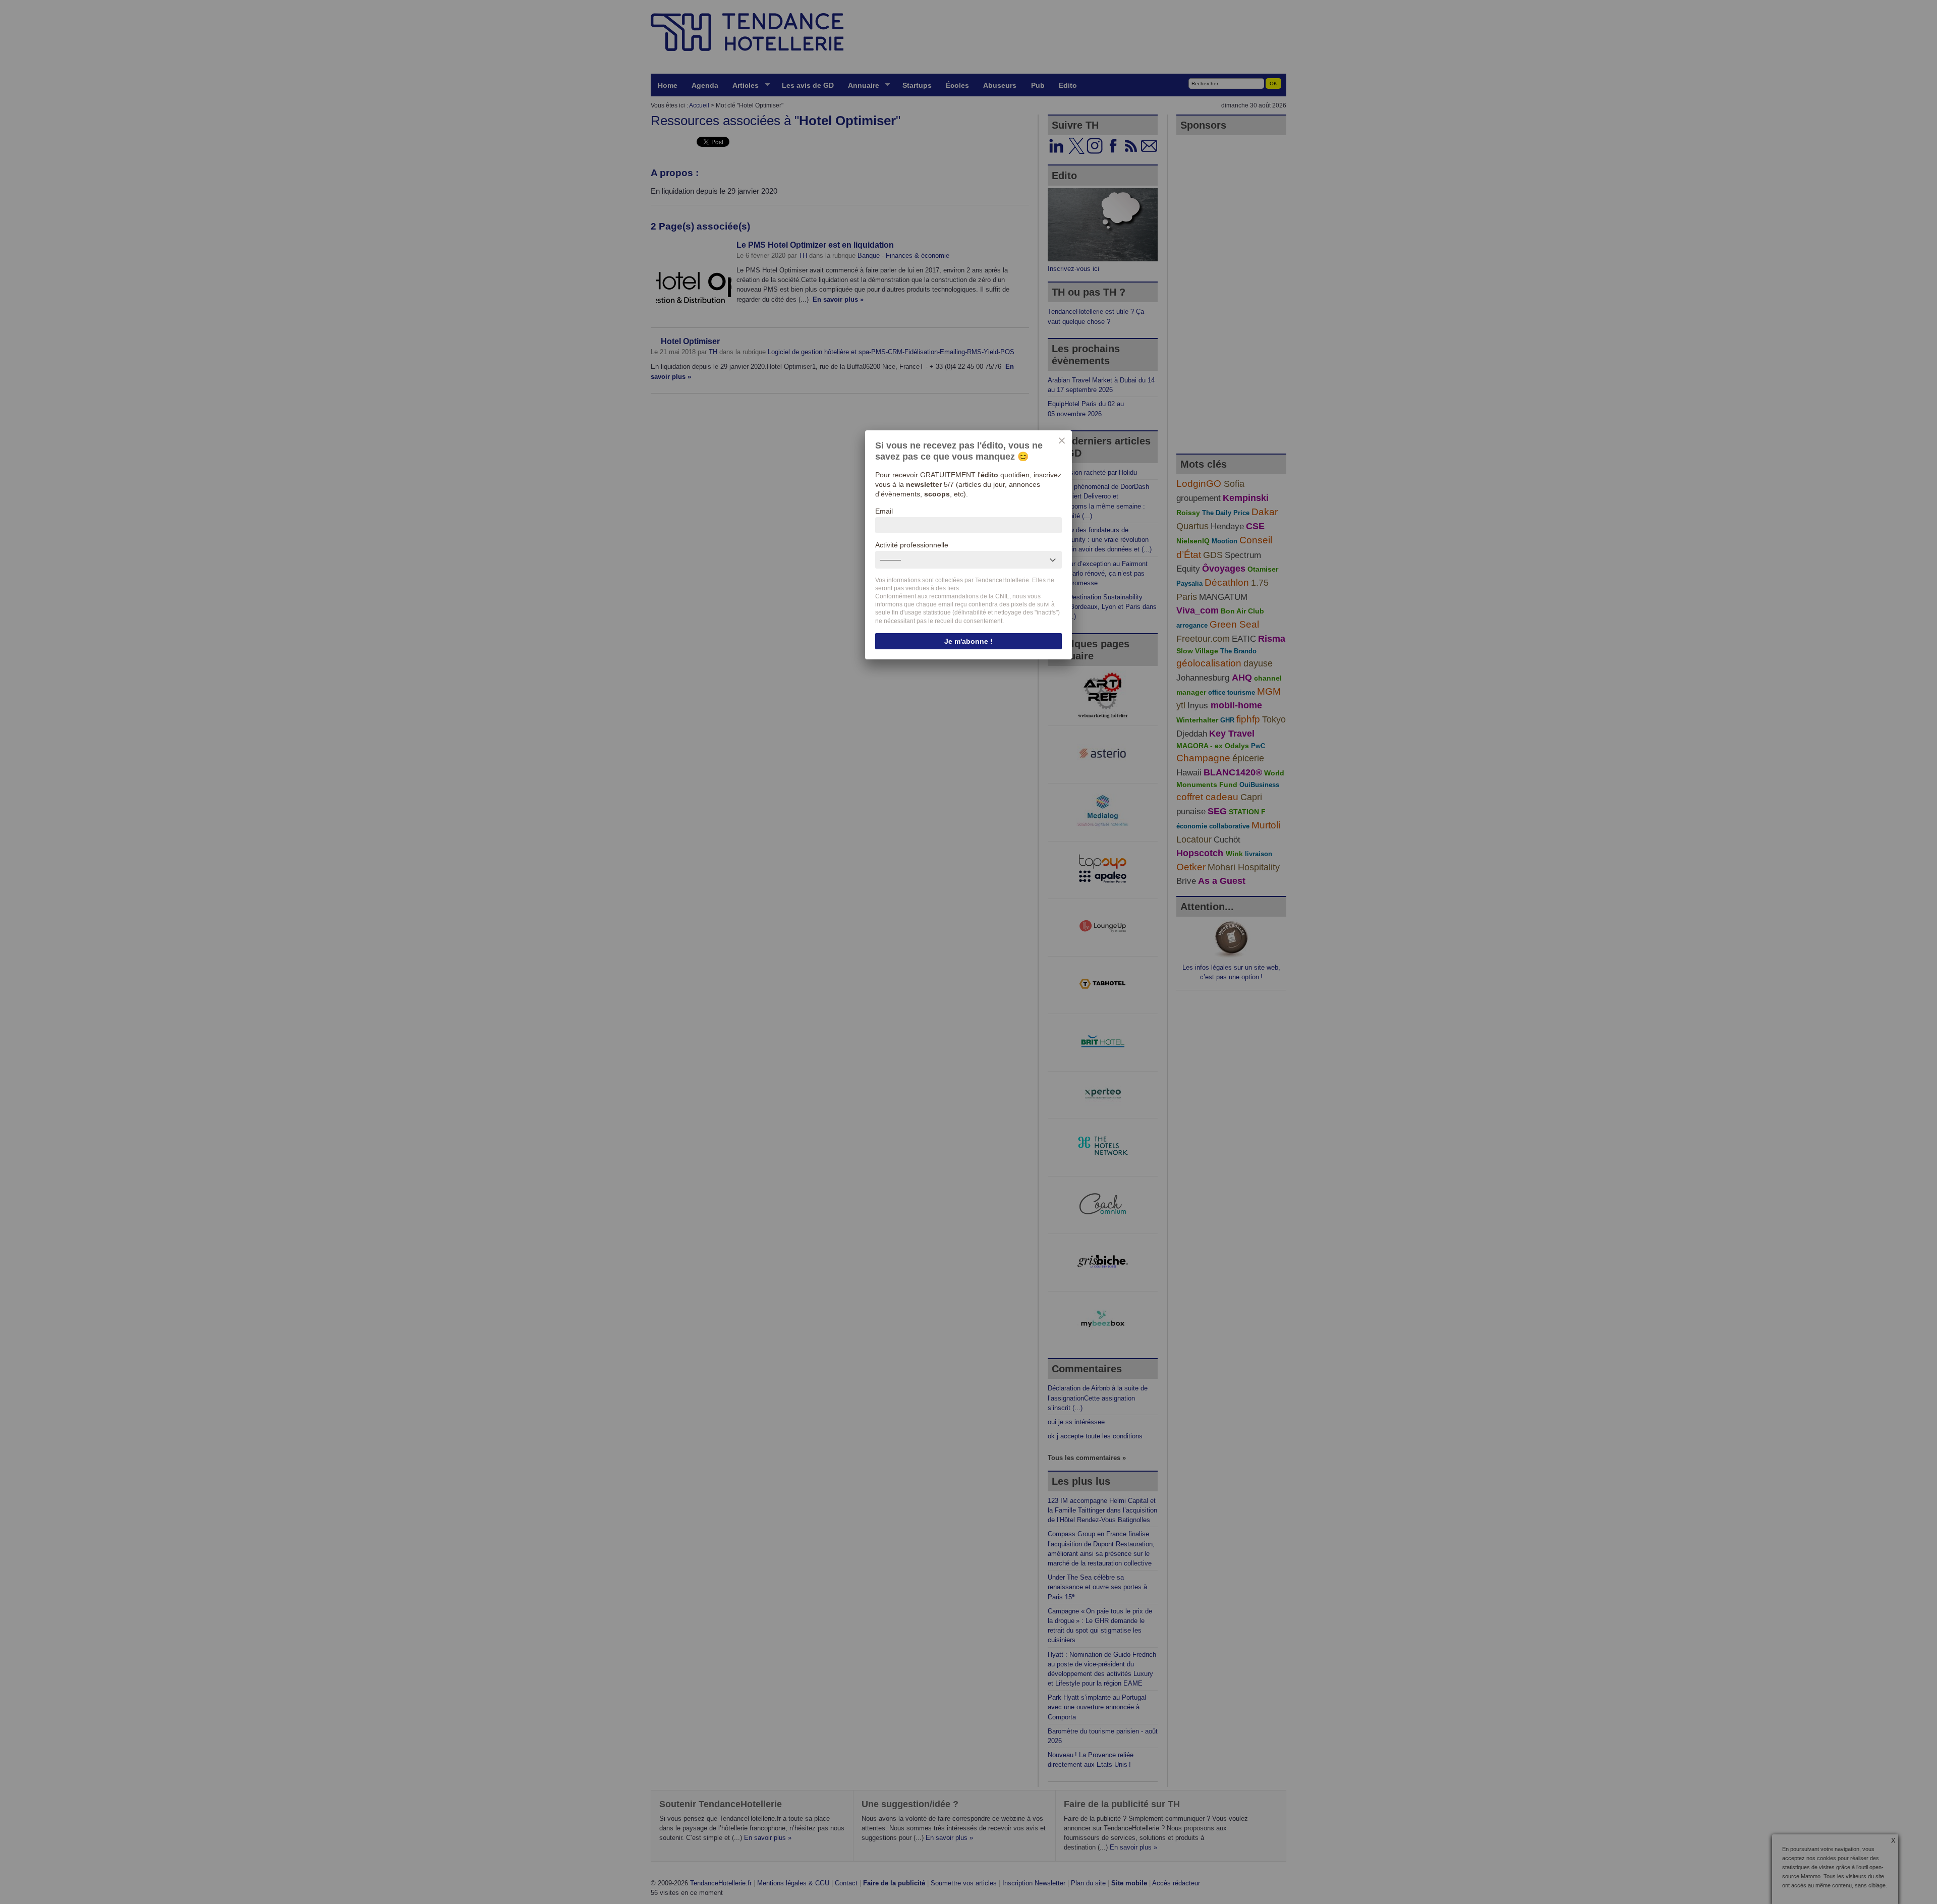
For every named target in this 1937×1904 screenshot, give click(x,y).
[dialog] (968, 545)
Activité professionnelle (912, 545)
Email (884, 511)
